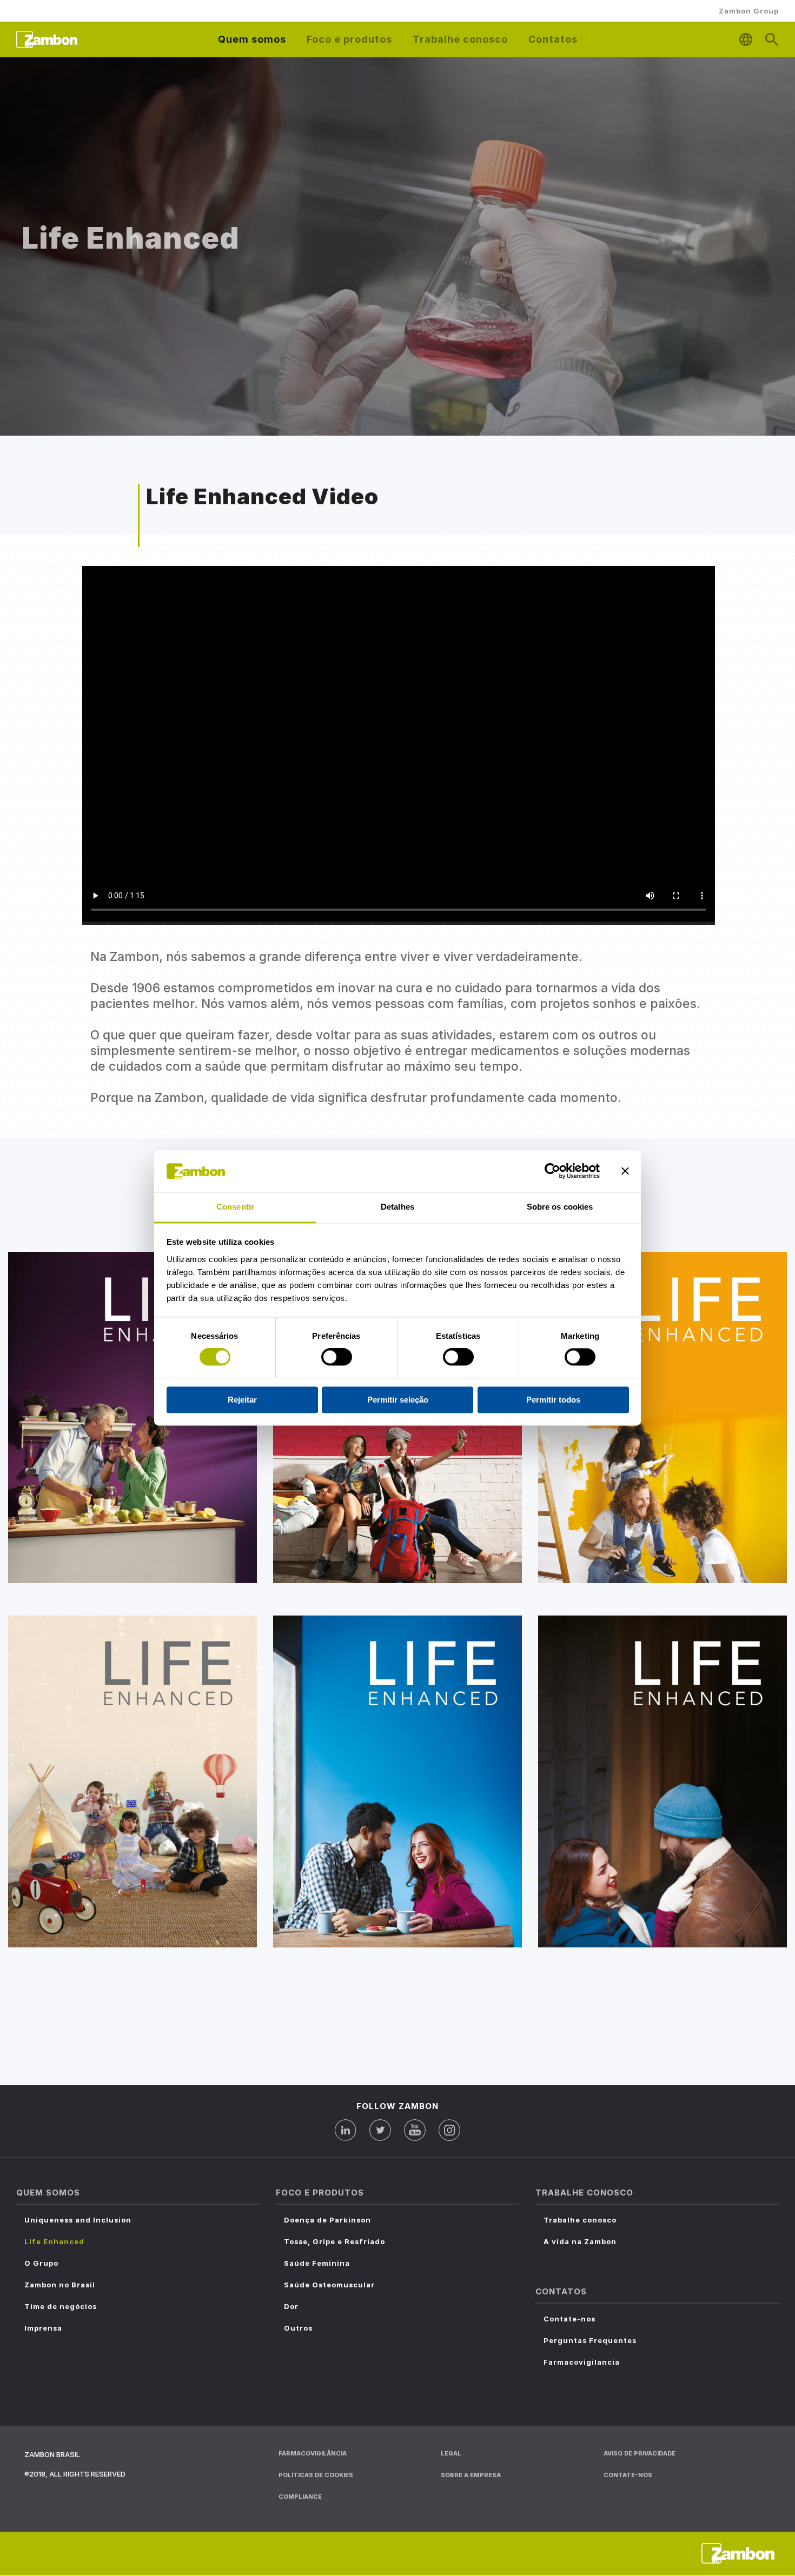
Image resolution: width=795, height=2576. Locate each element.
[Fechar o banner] (625, 1171)
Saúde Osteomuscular (329, 2285)
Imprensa (43, 2328)
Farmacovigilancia (582, 2362)
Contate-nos (569, 2319)
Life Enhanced (54, 2241)
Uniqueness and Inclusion (78, 2220)
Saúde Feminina (317, 2263)
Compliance (300, 2497)
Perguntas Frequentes (590, 2340)
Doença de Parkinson (327, 2220)
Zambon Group (749, 11)
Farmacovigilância (313, 2453)
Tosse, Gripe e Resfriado (334, 2241)
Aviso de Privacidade (640, 2453)
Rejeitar (242, 1400)
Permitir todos (553, 1400)
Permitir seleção (398, 1400)
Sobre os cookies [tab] (560, 1207)
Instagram (449, 2130)
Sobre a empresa (471, 2475)
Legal (451, 2453)
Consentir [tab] (235, 1207)
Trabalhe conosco (580, 2220)
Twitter (380, 2130)
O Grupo (41, 2263)
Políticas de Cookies (316, 2475)
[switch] (337, 1357)
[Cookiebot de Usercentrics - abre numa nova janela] (552, 1171)
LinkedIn (346, 2130)
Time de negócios (61, 2306)
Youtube (415, 2130)
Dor (291, 2306)
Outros (298, 2328)
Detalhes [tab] (398, 1207)
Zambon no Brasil (60, 2285)
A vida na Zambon (580, 2241)
